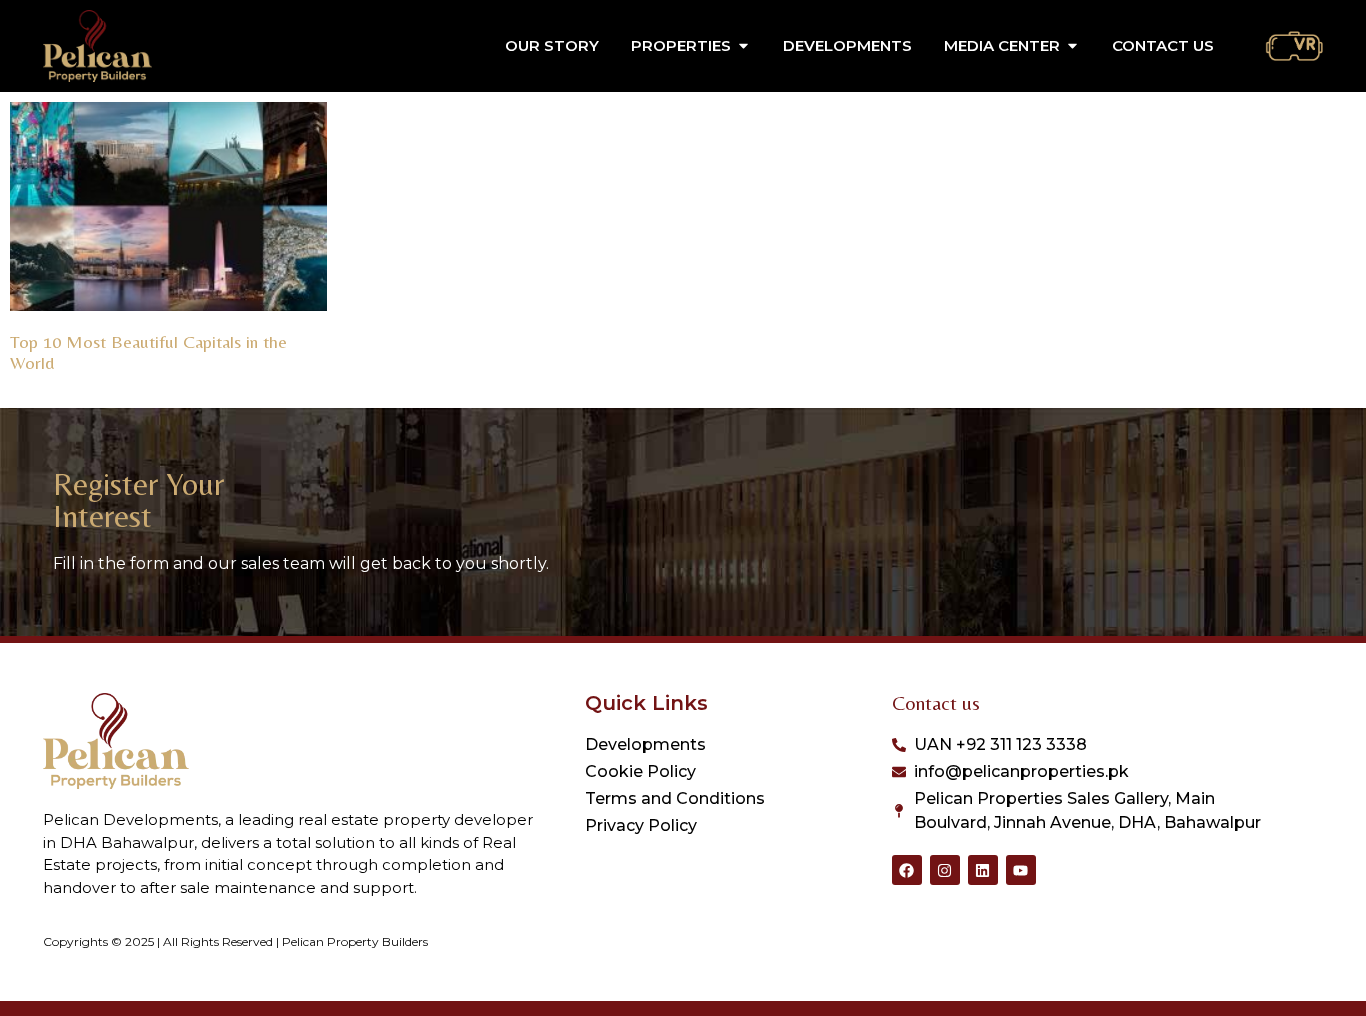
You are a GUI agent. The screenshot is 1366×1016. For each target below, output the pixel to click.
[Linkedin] (983, 870)
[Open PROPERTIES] (743, 46)
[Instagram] (945, 870)
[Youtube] (1021, 870)
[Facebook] (907, 870)
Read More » (48, 387)
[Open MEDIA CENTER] (1072, 46)
